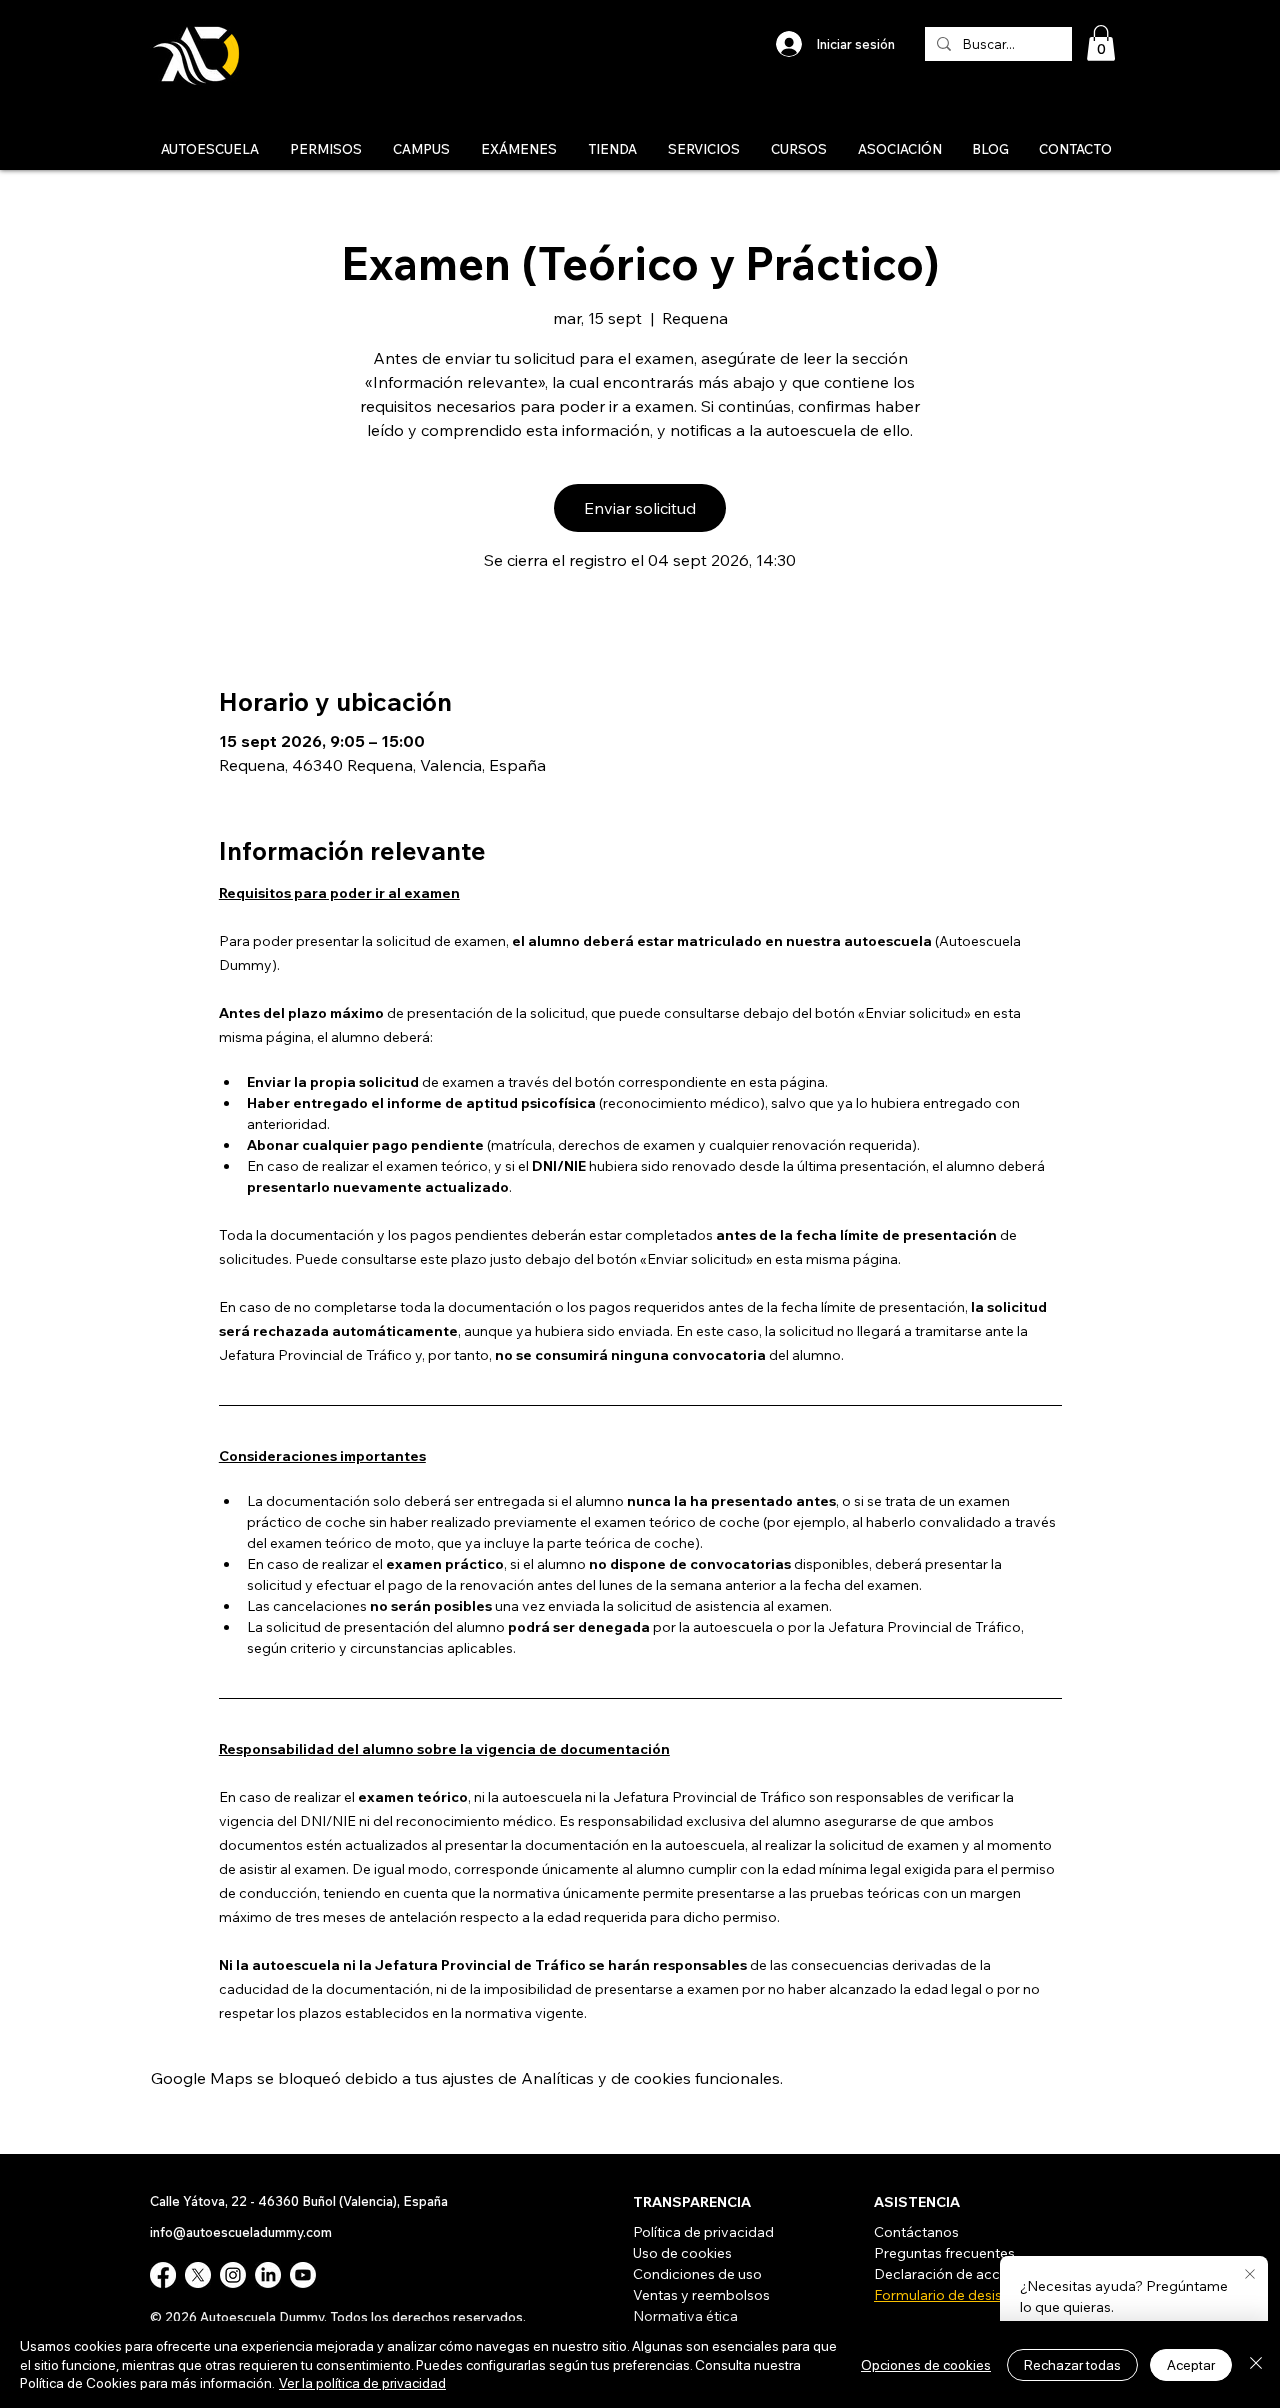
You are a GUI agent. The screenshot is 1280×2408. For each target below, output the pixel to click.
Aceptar (1191, 2365)
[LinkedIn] (268, 2275)
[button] (1101, 43)
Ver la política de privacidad (362, 2383)
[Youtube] (303, 2275)
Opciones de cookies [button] (926, 2365)
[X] (198, 2275)
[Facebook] (163, 2275)
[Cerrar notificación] (1250, 2275)
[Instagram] (233, 2275)
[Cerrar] (1256, 2364)
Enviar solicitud (640, 508)
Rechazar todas (1072, 2365)
